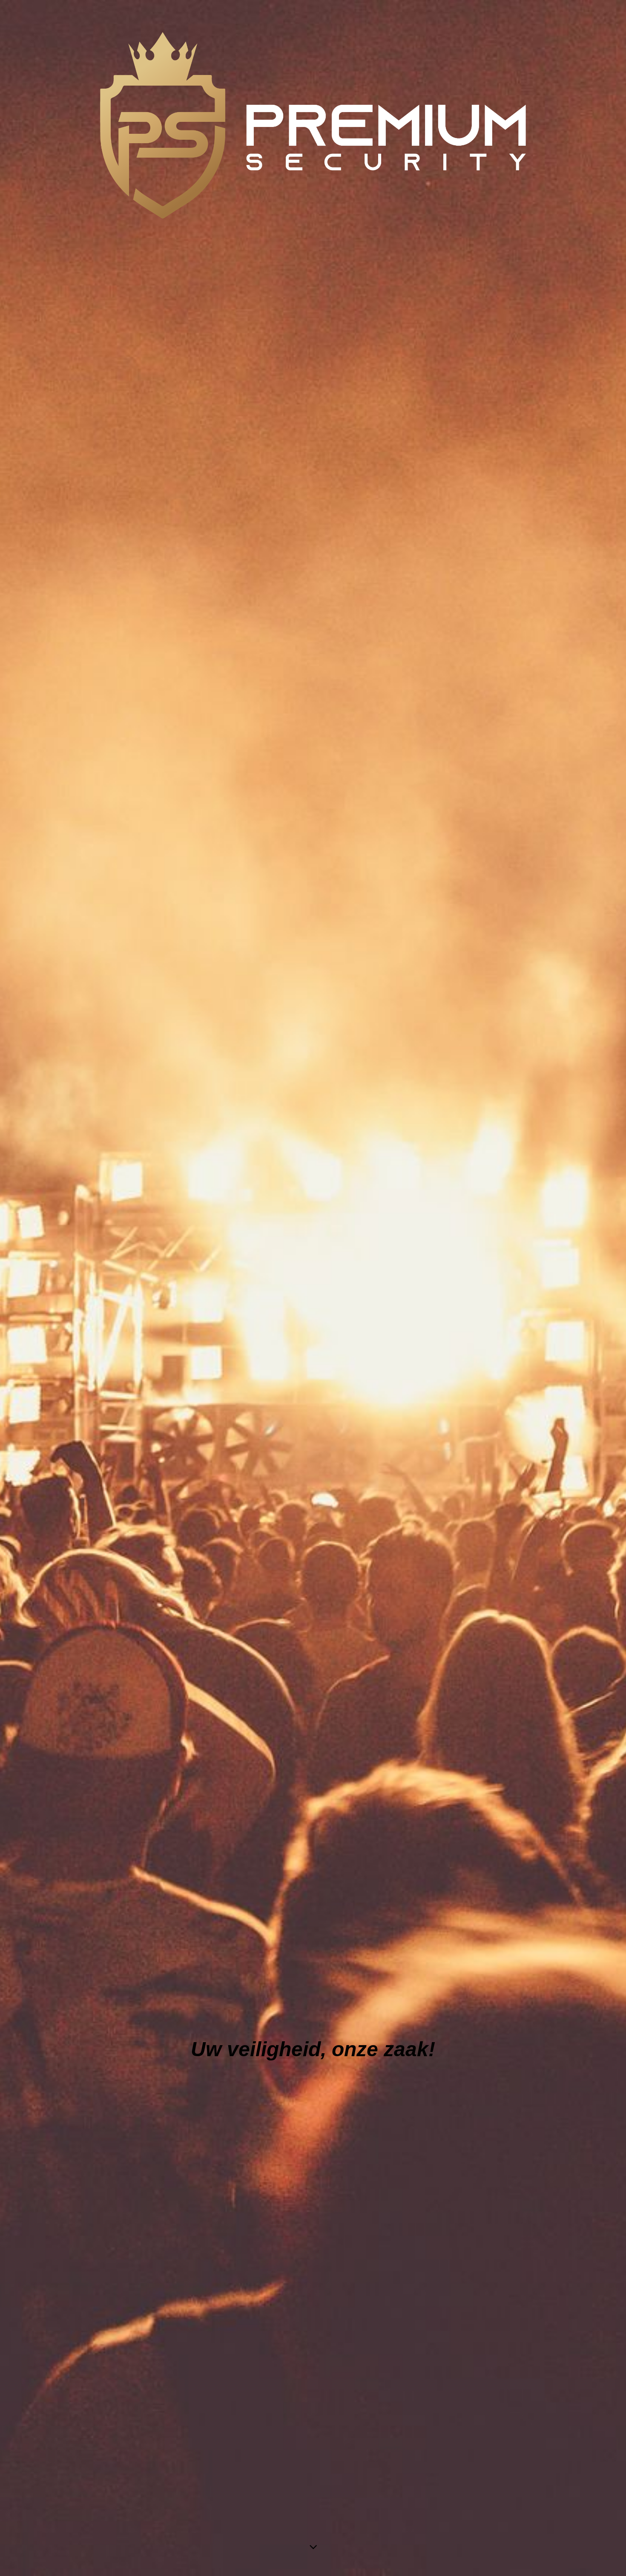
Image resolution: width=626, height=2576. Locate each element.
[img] (313, 1288)
